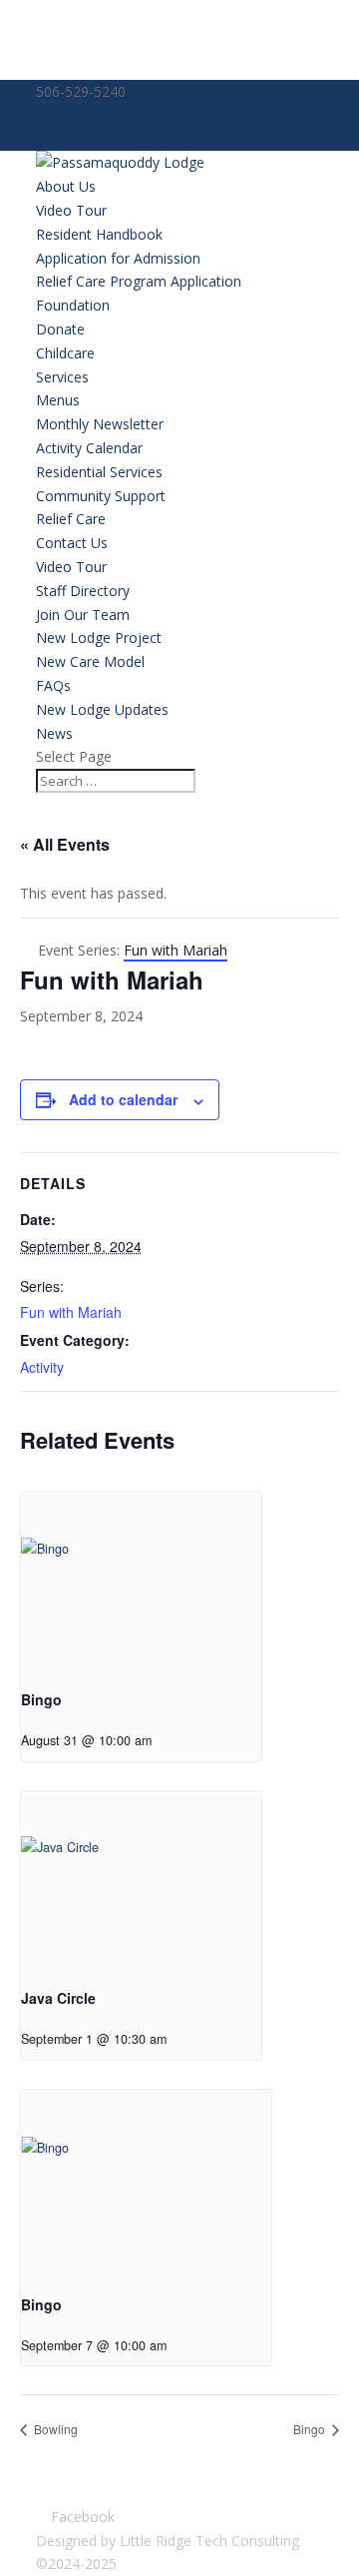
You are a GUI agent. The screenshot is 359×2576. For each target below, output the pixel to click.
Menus (58, 400)
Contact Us (72, 543)
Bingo (41, 1699)
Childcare (65, 353)
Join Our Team (83, 615)
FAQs (53, 685)
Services (62, 377)
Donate (60, 329)
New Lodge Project (99, 638)
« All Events (65, 844)
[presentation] (141, 1582)
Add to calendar (123, 1099)
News (54, 733)
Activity (42, 1367)
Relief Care (71, 519)
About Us (66, 186)
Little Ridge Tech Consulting (209, 2541)
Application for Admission (118, 258)
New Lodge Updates (102, 709)
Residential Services (99, 472)
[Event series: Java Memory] (181, 2039)
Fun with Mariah (71, 1312)
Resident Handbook (99, 234)
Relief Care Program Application (139, 281)
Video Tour (71, 210)
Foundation (73, 305)
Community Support (101, 496)
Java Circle (58, 1998)
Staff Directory (83, 591)
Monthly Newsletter (100, 424)
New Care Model (90, 661)
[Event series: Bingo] (167, 1740)
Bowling (54, 2429)
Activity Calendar (89, 448)
